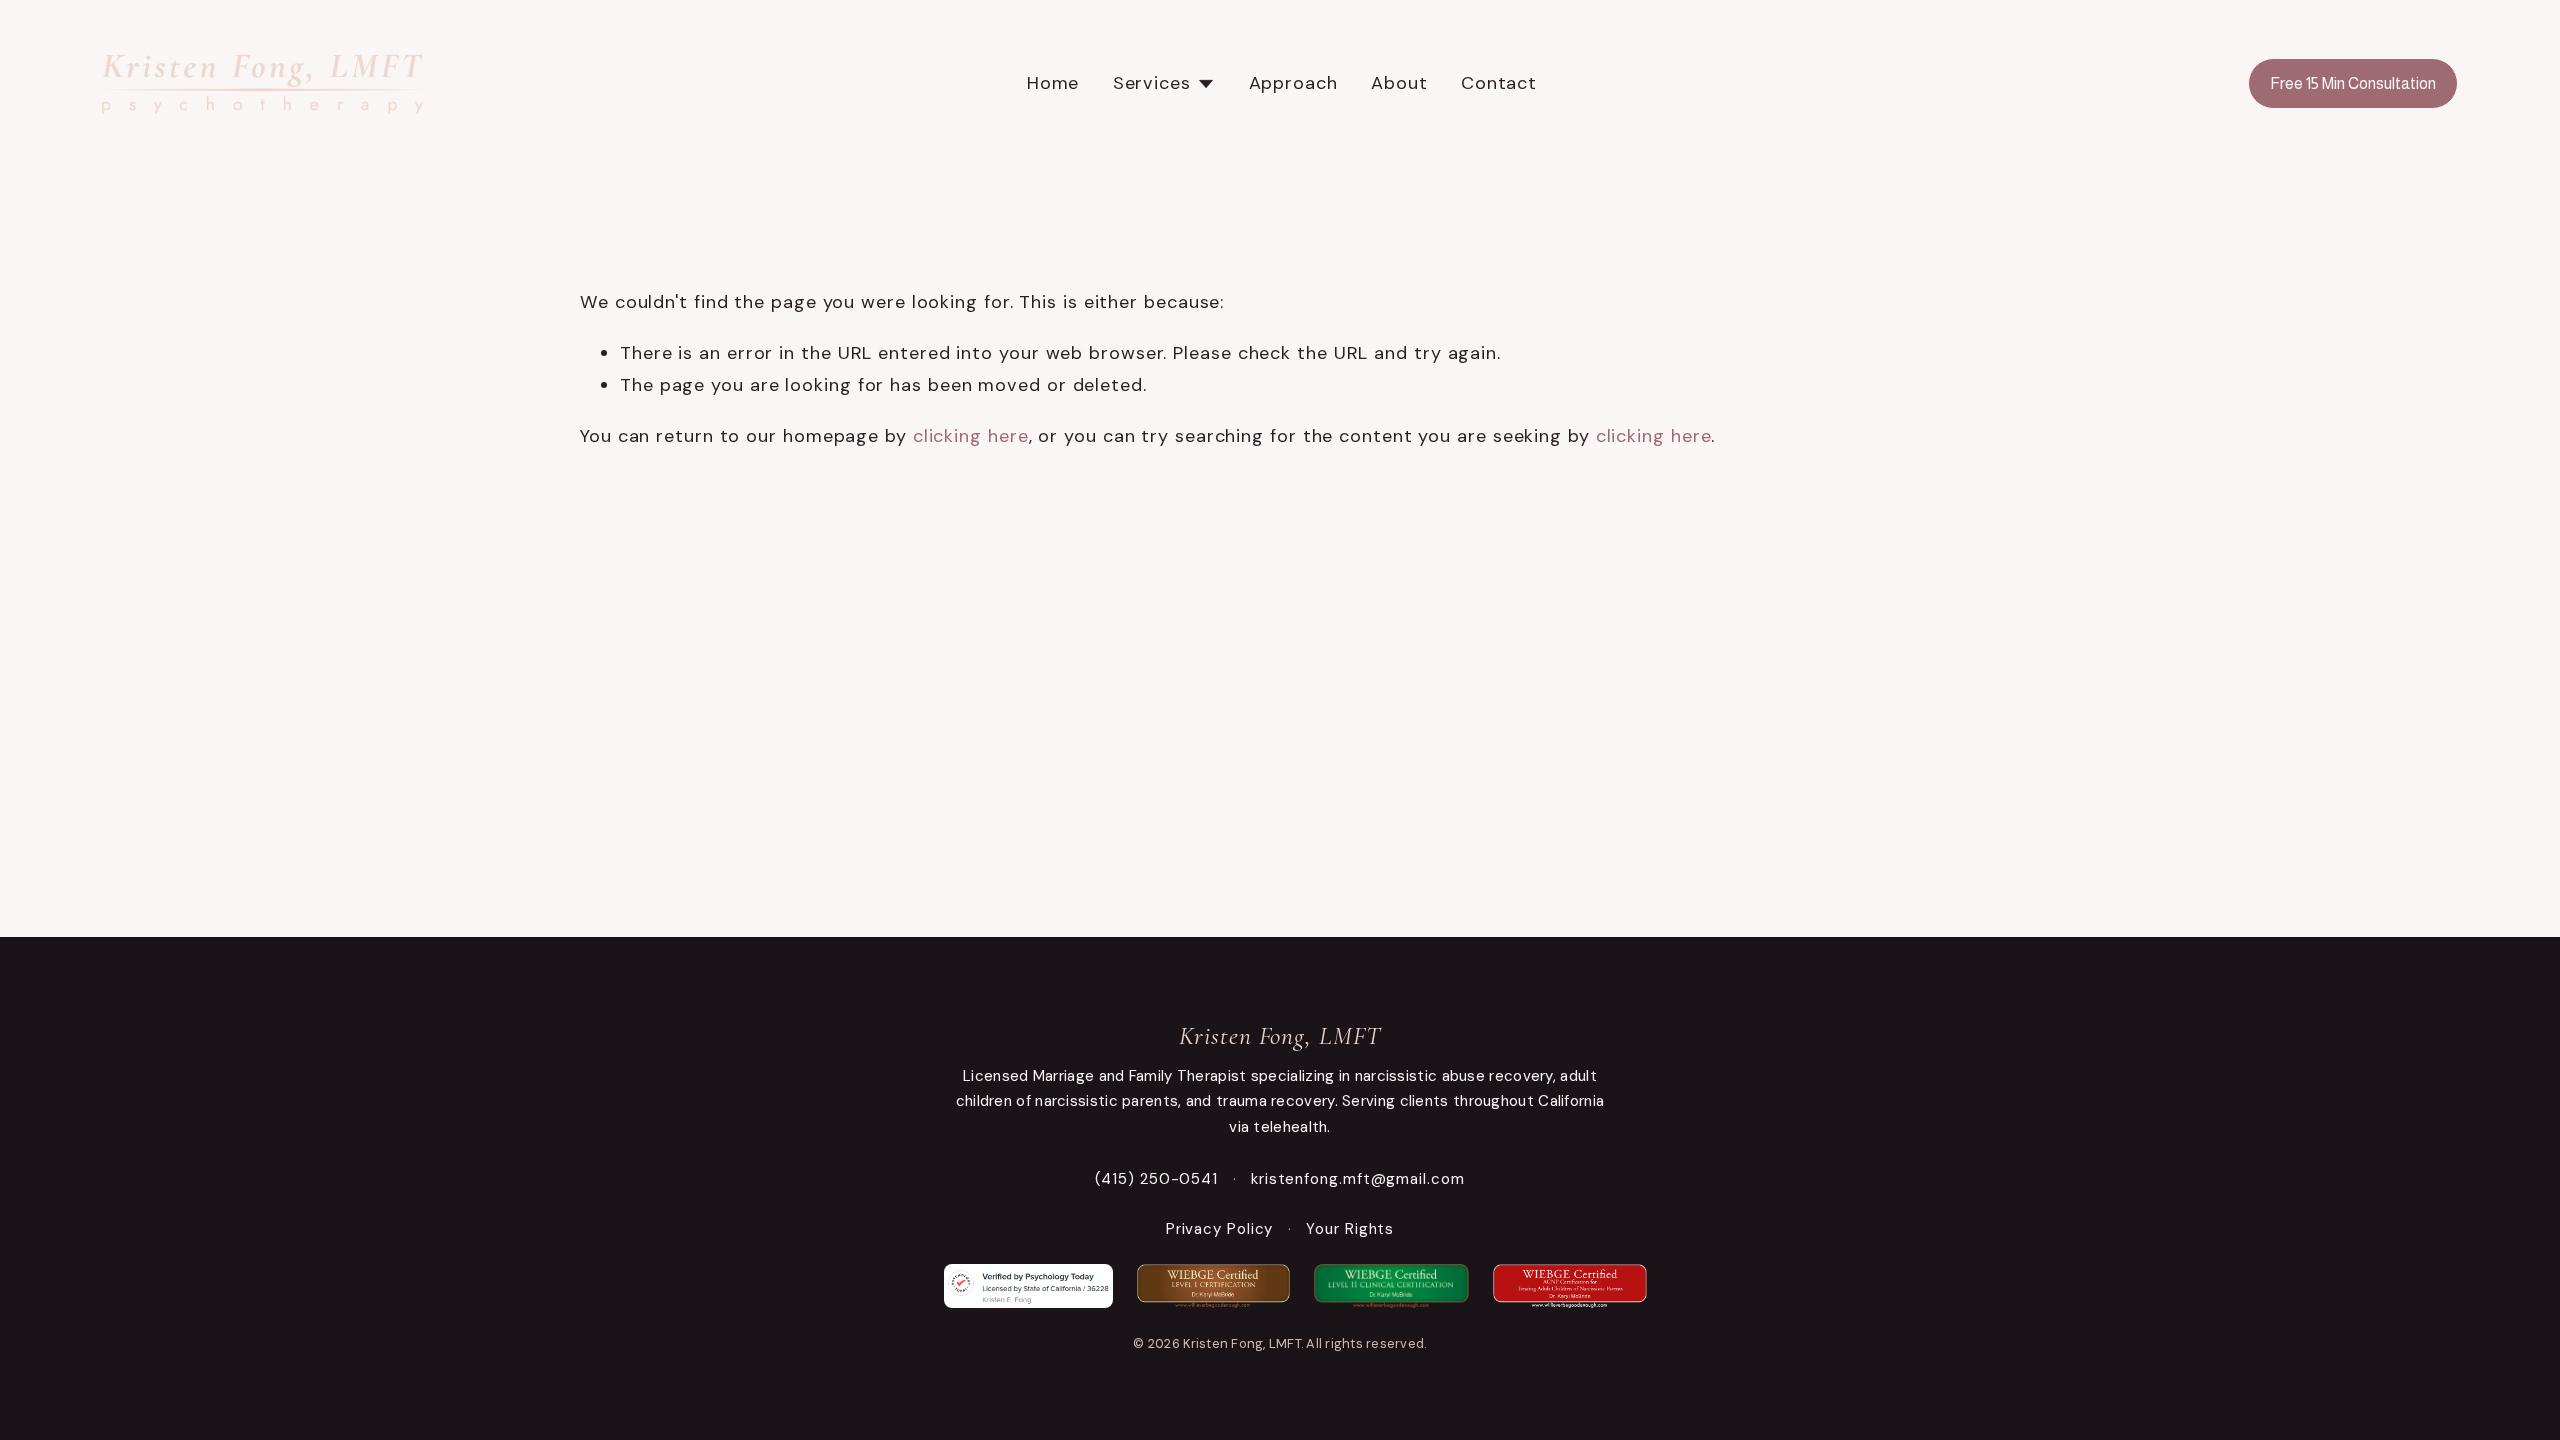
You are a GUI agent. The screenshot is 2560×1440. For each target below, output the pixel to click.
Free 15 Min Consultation (2353, 83)
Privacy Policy (1220, 1229)
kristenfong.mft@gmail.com (1358, 1179)
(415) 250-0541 (1156, 1179)
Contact (1499, 83)
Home (1053, 83)
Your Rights (1350, 1229)
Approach (1293, 83)
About (1399, 83)
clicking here (971, 436)
